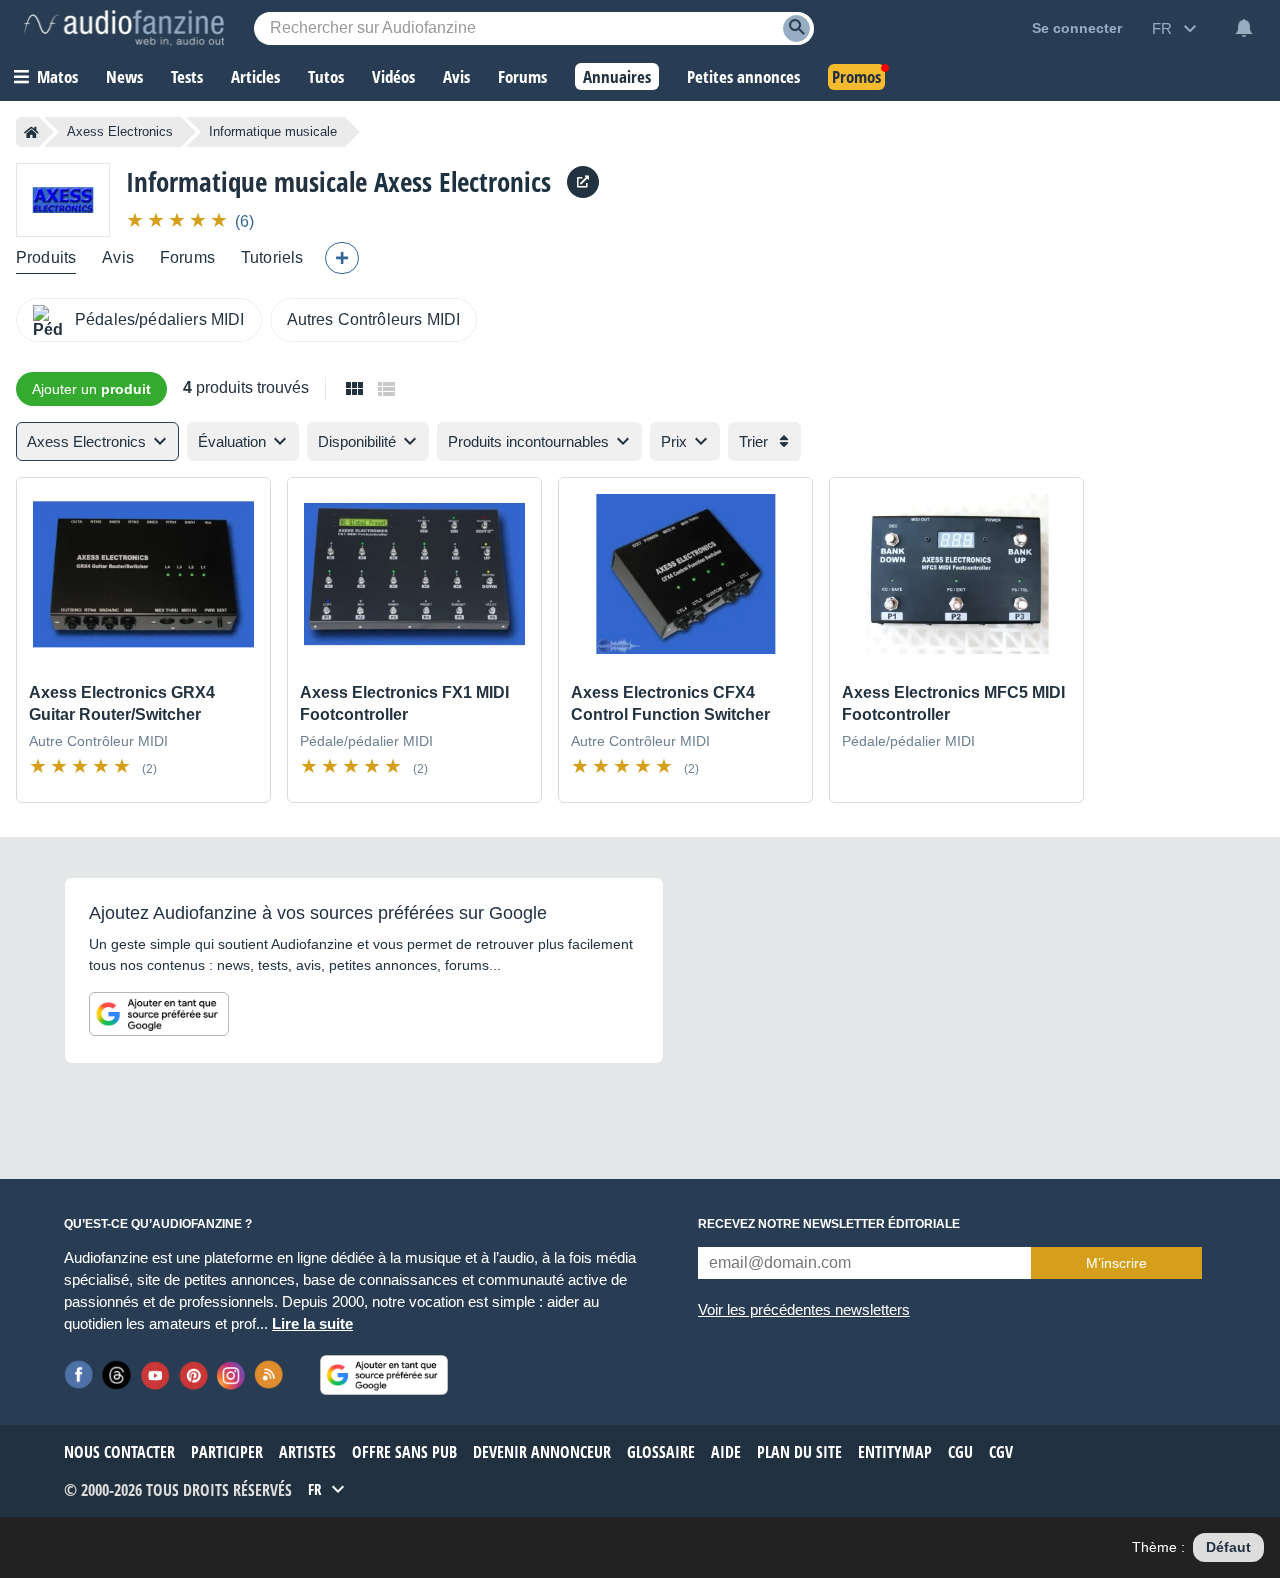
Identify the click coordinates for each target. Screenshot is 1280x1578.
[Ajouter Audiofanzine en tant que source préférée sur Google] (159, 1014)
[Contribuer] (342, 258)
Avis (118, 257)
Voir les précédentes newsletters (804, 1309)
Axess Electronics (120, 131)
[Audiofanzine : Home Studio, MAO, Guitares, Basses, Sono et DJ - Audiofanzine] (124, 28)
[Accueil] (31, 132)
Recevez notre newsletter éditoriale (829, 1224)
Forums (187, 257)
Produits (46, 257)
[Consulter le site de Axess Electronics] (583, 182)
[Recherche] (796, 28)
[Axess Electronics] (63, 199)
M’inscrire (1116, 1263)
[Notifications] (1244, 28)
